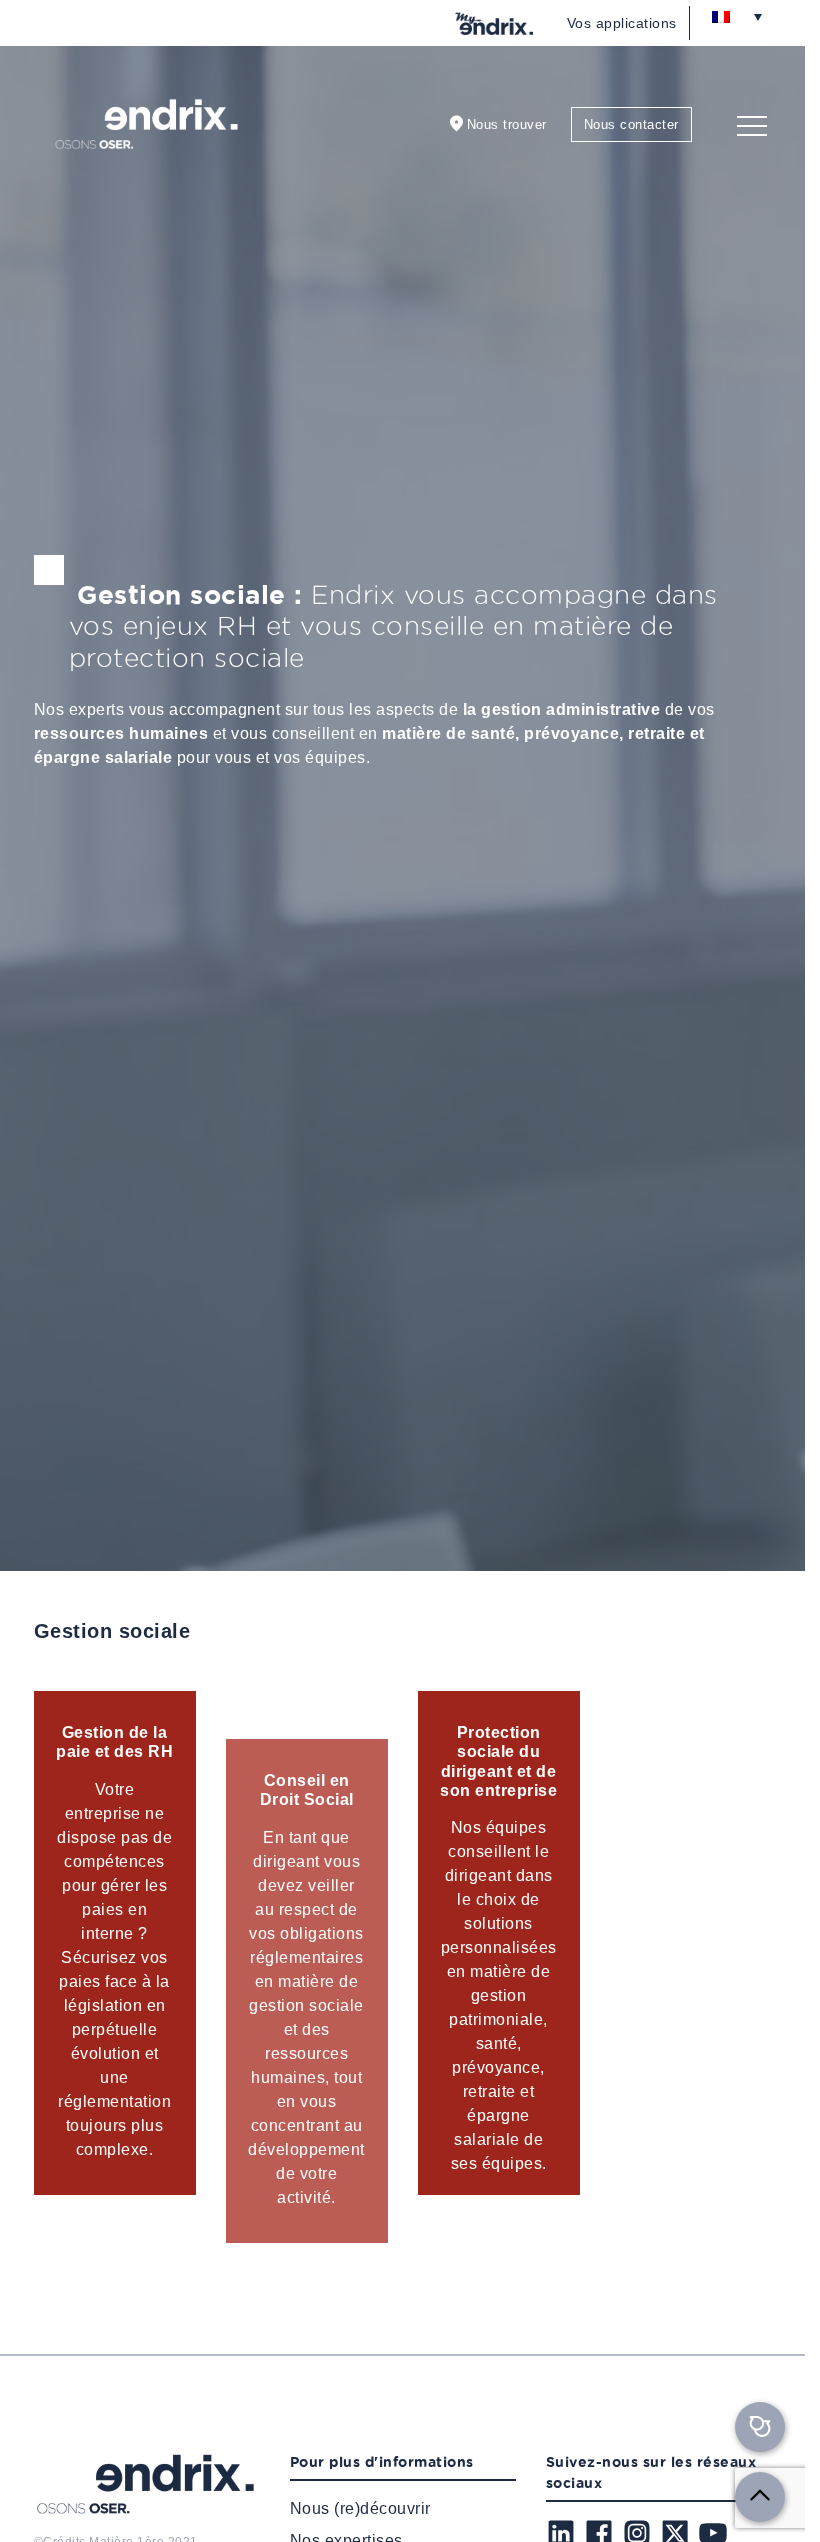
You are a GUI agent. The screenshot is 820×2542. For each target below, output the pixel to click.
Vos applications (622, 23)
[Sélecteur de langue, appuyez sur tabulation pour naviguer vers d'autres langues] (737, 16)
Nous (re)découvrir (360, 2508)
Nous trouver (507, 124)
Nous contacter (631, 124)
